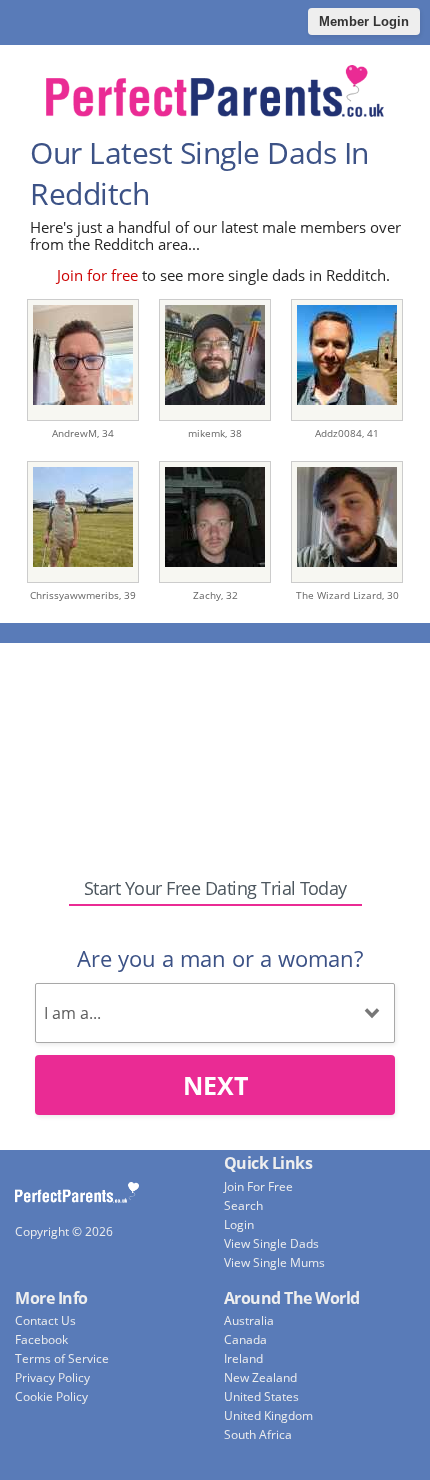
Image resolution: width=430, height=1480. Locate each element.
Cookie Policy (51, 1396)
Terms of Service (62, 1358)
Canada (245, 1339)
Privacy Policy (52, 1377)
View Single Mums (274, 1262)
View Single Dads (271, 1243)
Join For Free (258, 1186)
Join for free (97, 275)
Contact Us (45, 1320)
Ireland (243, 1358)
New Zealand (260, 1377)
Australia (249, 1320)
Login (239, 1224)
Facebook (41, 1339)
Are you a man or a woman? (220, 958)
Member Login (364, 21)
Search (243, 1205)
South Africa (258, 1434)
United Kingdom (268, 1415)
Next (215, 1085)
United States (261, 1396)
